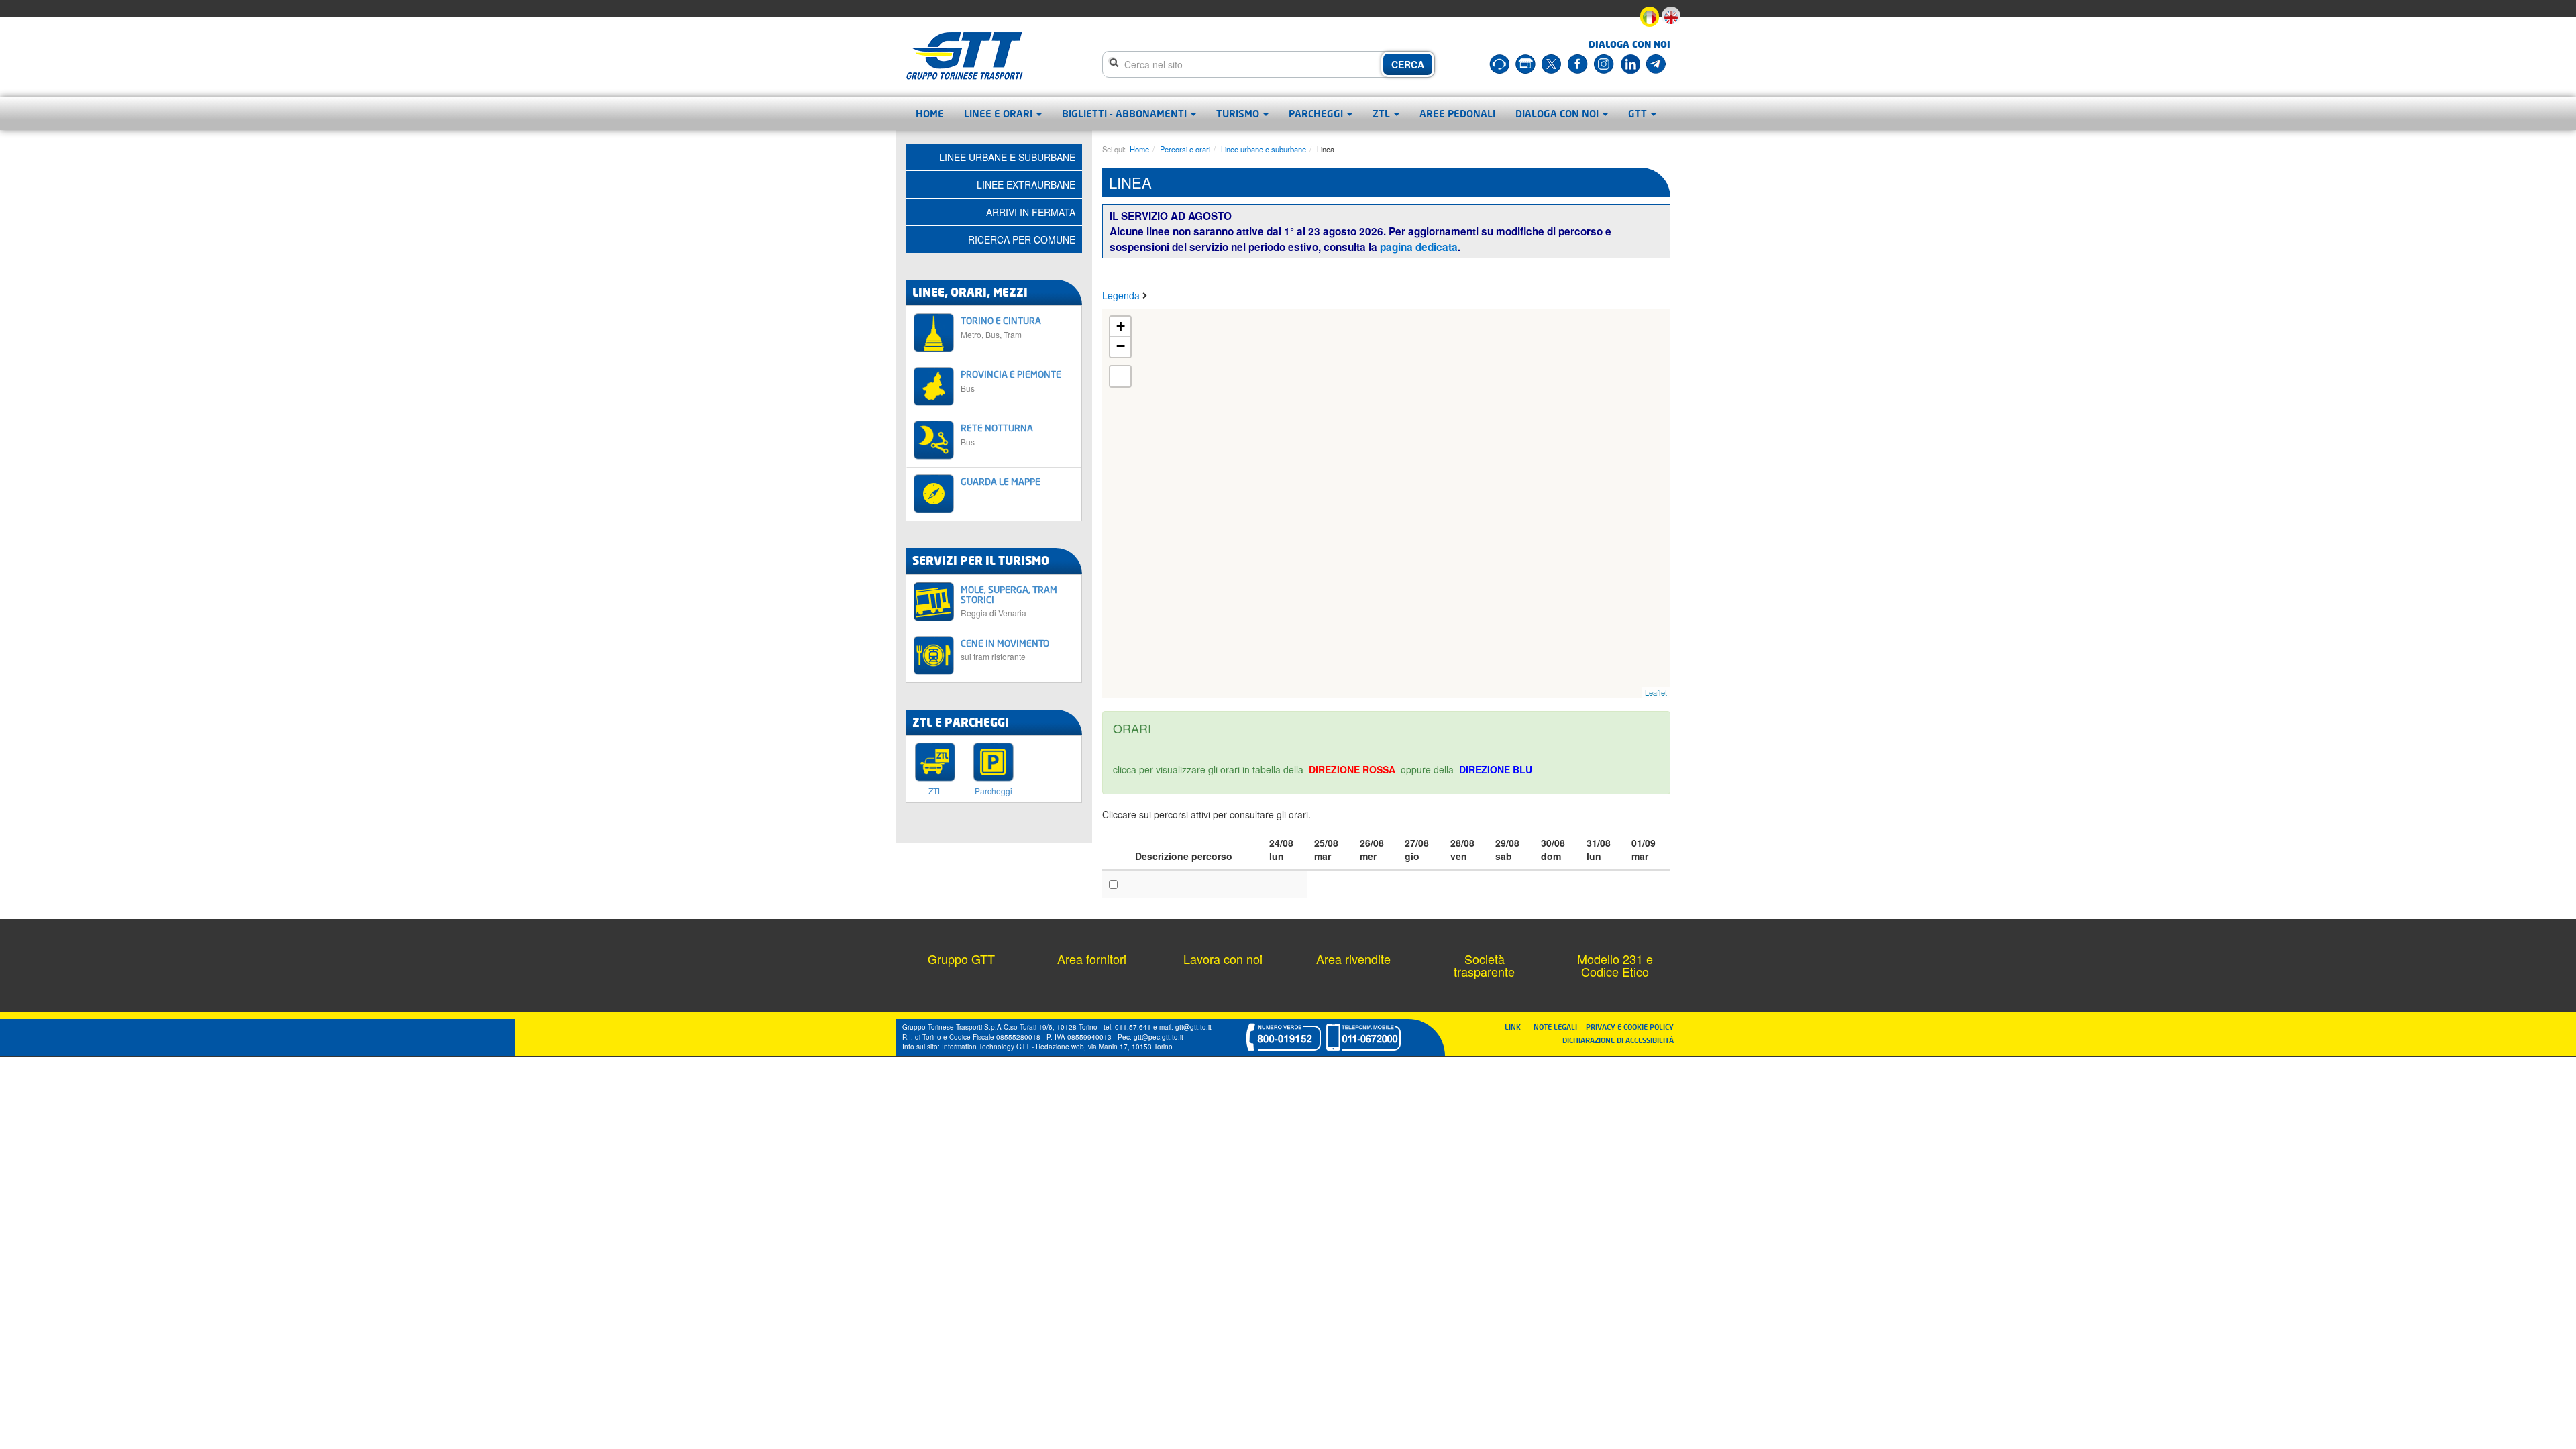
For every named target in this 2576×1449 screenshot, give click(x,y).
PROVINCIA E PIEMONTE (1011, 381)
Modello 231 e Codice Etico (1615, 965)
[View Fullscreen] (1120, 376)
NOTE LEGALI (1558, 1027)
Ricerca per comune (1022, 239)
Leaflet (1656, 692)
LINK (1517, 1027)
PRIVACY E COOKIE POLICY (1630, 1027)
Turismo (1239, 113)
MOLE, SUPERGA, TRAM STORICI (1009, 601)
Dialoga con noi (1558, 113)
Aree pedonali (1457, 113)
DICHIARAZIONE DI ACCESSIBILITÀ (1618, 1040)
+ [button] (1121, 326)
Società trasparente (1484, 965)
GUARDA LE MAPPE (1001, 481)
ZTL (1383, 113)
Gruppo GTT (961, 959)
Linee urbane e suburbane (1264, 149)
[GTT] (965, 56)
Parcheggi (1317, 113)
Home (930, 113)
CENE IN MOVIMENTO (1005, 650)
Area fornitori (1092, 959)
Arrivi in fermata (1031, 212)
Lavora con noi (1223, 959)
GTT (1639, 113)
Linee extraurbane (1026, 184)
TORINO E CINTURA (1001, 327)
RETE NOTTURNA (997, 434)
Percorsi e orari (1185, 149)
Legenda (1122, 295)
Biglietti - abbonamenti (1126, 113)
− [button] (1121, 346)
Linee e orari (1000, 113)
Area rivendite (1353, 959)
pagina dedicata (1419, 247)
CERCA (1408, 64)
